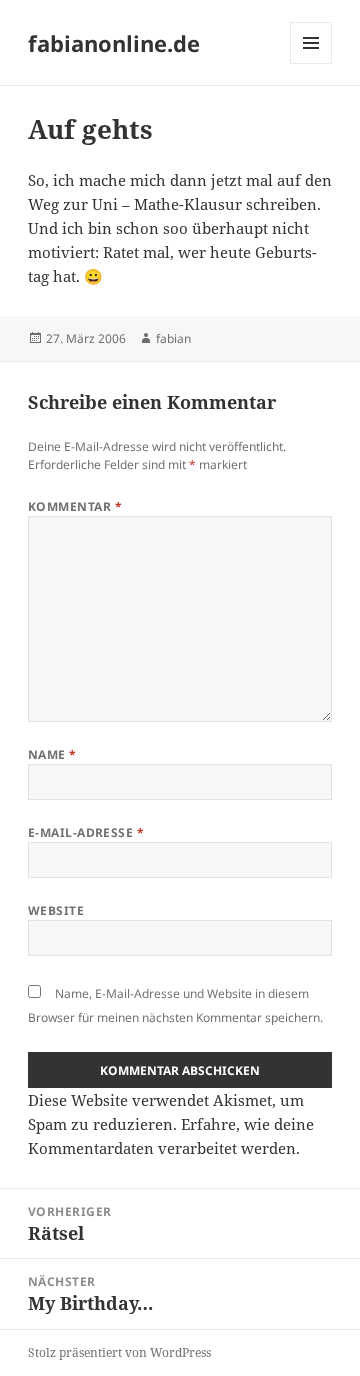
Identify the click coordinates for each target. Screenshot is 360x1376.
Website (56, 910)
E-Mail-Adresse (86, 832)
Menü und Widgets (311, 63)
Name (52, 754)
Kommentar (75, 506)
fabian (173, 338)
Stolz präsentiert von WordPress (119, 1352)
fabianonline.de (114, 43)
